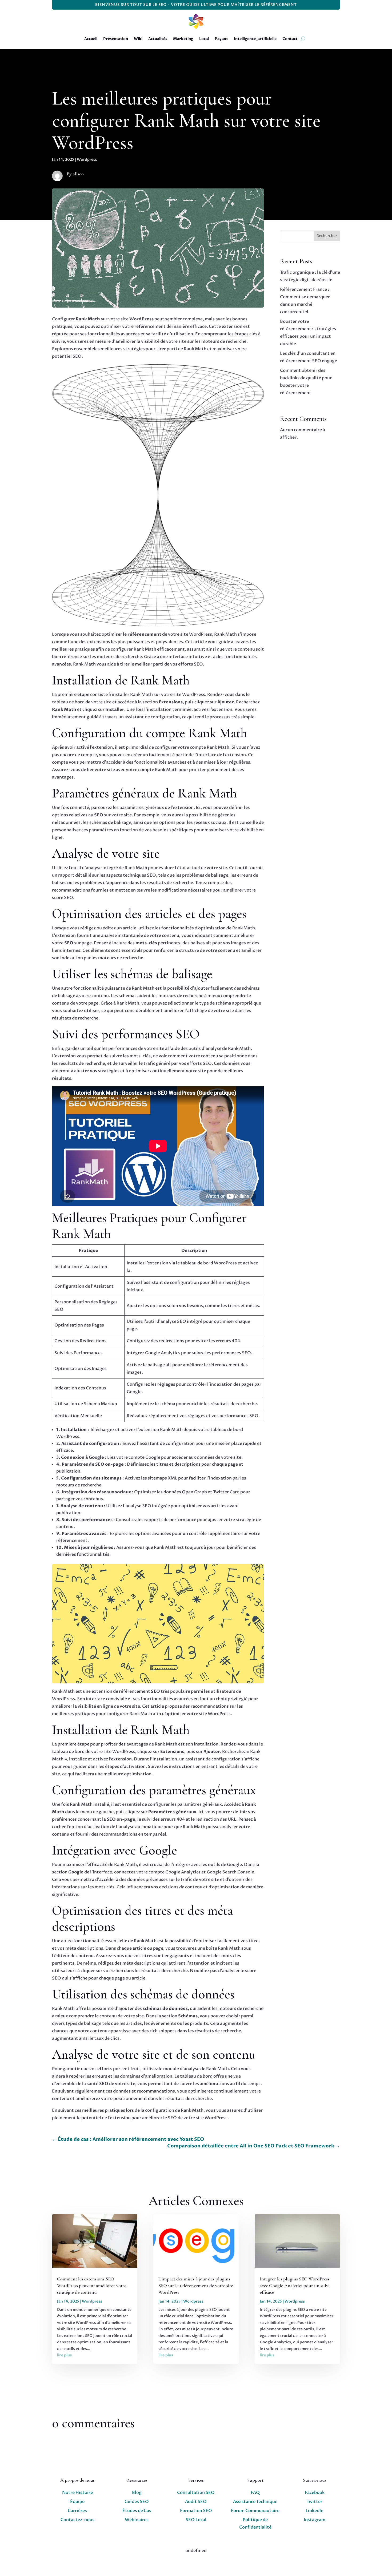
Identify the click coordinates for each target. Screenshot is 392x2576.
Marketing (183, 39)
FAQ (255, 2493)
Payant (221, 39)
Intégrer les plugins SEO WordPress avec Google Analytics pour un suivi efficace (295, 2285)
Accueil (91, 39)
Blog (137, 2493)
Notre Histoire (77, 2493)
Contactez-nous (77, 2520)
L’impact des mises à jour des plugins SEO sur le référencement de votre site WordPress (196, 2285)
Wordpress (87, 160)
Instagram (315, 2520)
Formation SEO (196, 2511)
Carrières (77, 2511)
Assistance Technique (255, 2502)
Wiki (138, 39)
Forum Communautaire (255, 2511)
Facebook (315, 2493)
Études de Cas (137, 2511)
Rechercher (327, 236)
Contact (290, 39)
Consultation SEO (196, 2493)
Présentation (116, 39)
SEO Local (196, 2520)
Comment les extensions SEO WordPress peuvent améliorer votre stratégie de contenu (92, 2285)
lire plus (64, 2355)
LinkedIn (315, 2511)
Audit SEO (196, 2502)
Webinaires (137, 2520)
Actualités (158, 39)
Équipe (77, 2502)
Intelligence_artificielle (255, 39)
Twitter (315, 2502)
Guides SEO (137, 2502)
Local (204, 39)
